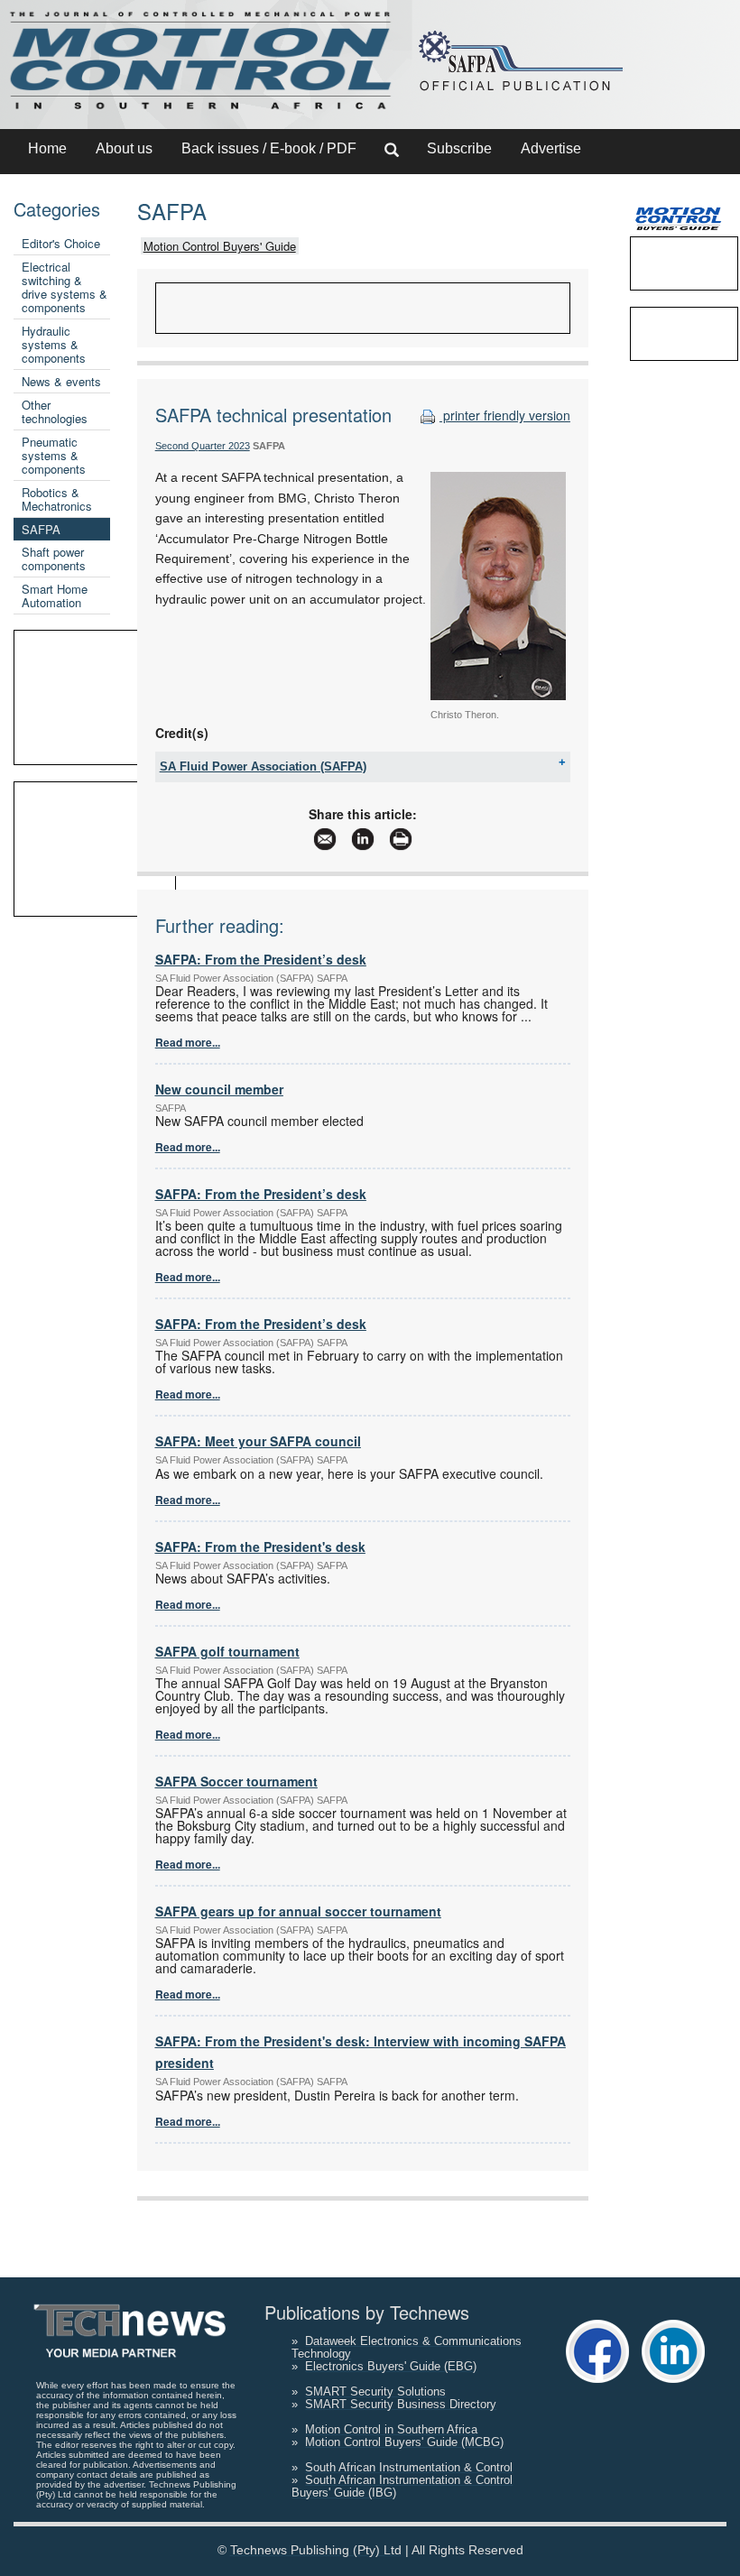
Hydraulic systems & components (54, 344)
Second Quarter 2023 (203, 446)
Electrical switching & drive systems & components (65, 287)
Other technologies (55, 411)
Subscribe (459, 148)
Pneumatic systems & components (54, 455)
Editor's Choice (61, 243)
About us (124, 148)
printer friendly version (505, 415)
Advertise (551, 148)
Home (47, 148)
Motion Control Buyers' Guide (220, 246)
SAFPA (41, 529)
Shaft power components (54, 559)
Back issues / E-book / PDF (269, 148)
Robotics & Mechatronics (57, 499)
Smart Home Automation (55, 596)
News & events (61, 381)
